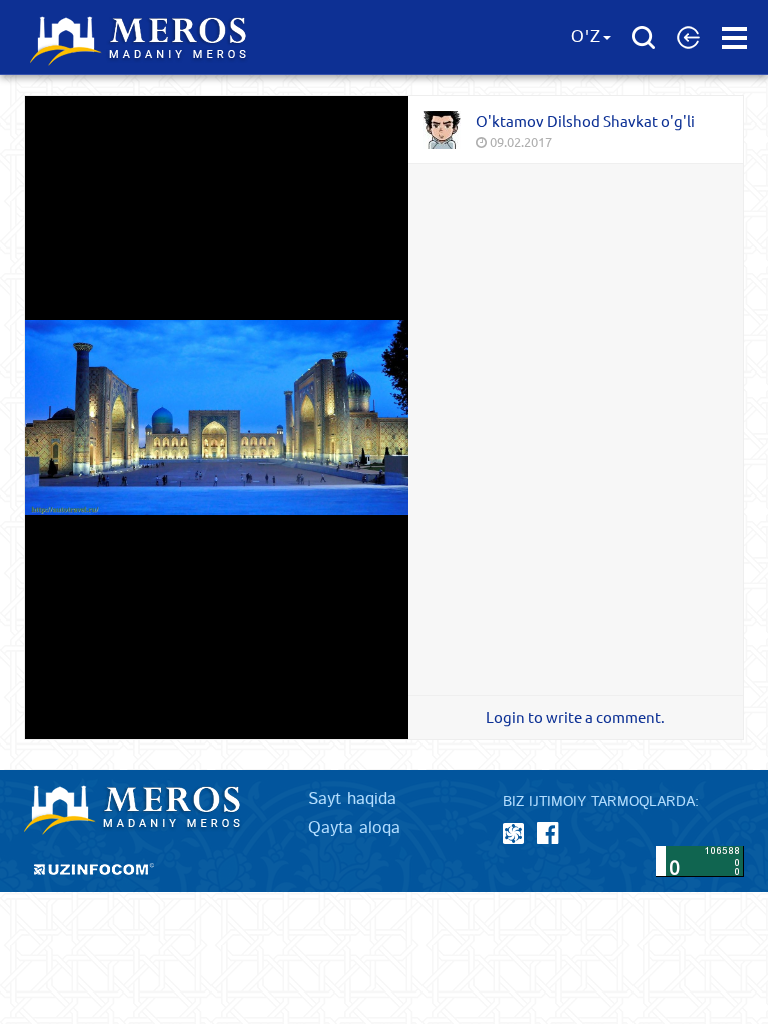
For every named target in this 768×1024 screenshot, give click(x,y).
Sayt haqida (352, 799)
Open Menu (734, 38)
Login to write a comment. (575, 717)
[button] (688, 37)
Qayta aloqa (354, 828)
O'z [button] (586, 37)
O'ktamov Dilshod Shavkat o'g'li (585, 120)
